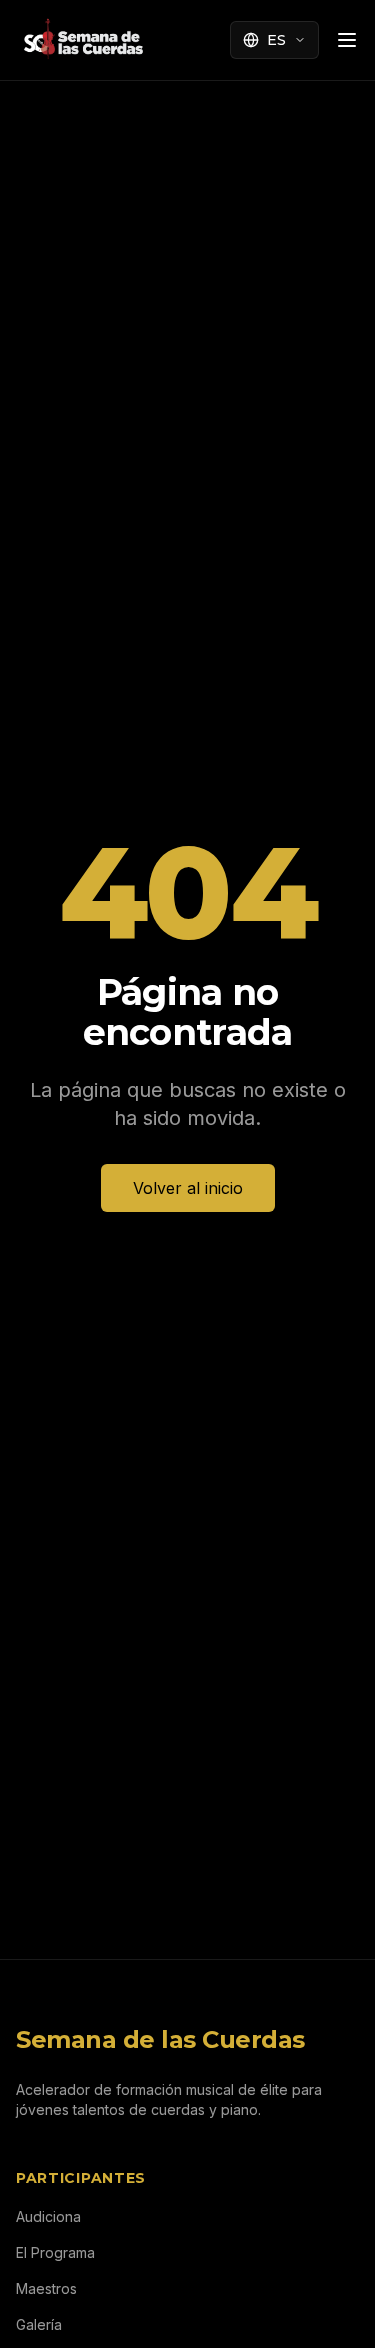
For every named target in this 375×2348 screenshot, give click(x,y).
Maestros (46, 2288)
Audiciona (48, 2216)
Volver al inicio (188, 1188)
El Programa (55, 2252)
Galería (39, 2324)
